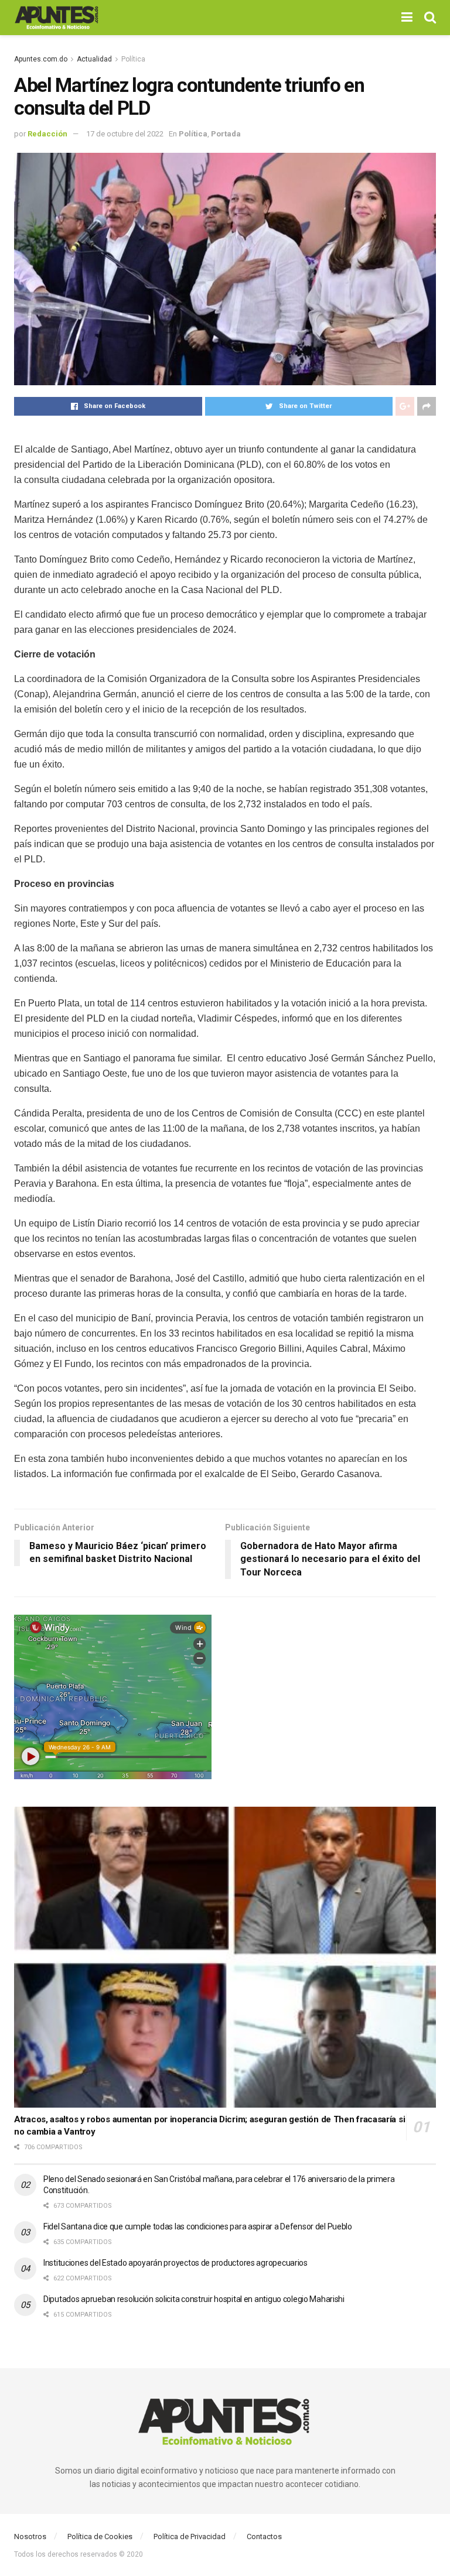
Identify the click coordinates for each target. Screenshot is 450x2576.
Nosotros (30, 2536)
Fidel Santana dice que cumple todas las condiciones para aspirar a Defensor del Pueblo (198, 2226)
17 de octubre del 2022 (125, 134)
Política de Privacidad (190, 2536)
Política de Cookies (100, 2536)
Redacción (47, 134)
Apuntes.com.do (41, 59)
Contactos (264, 2536)
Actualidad (94, 59)
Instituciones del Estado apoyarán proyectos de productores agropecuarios (175, 2263)
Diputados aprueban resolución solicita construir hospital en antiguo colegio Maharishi (194, 2299)
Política (133, 59)
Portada (226, 134)
